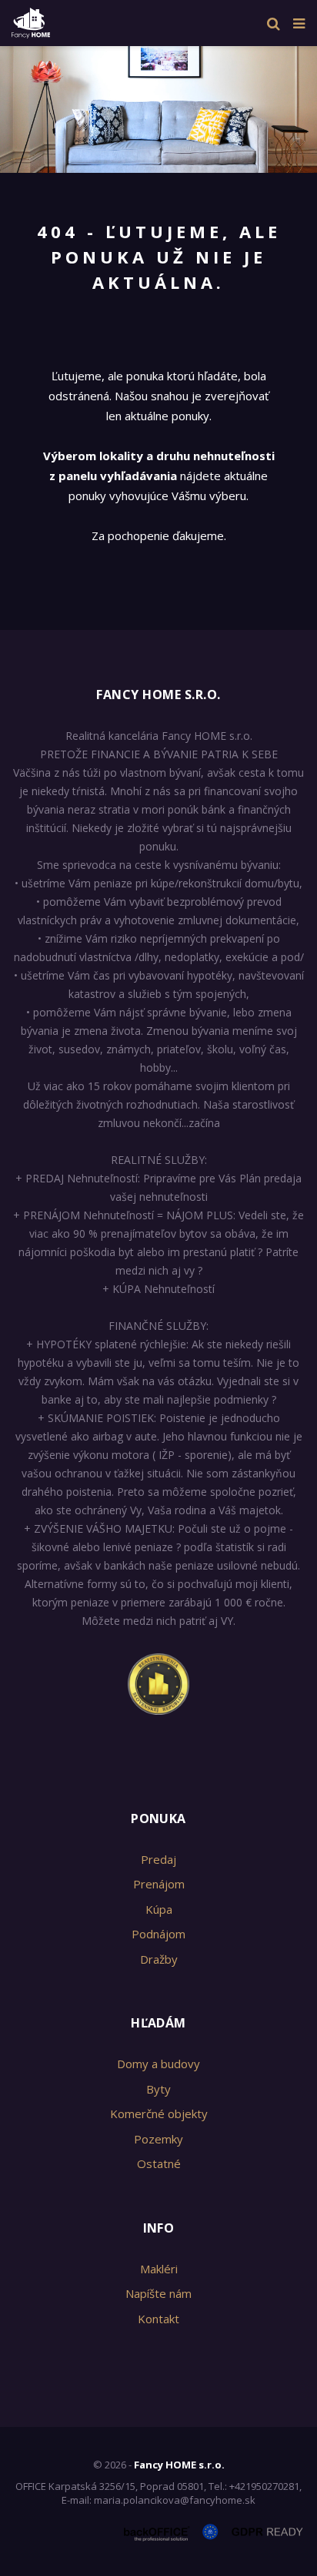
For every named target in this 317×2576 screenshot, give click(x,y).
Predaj (158, 1859)
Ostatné (159, 2163)
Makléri (159, 2269)
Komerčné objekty (159, 2114)
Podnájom (158, 1934)
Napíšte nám (158, 2293)
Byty (158, 2089)
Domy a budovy (158, 2064)
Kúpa (159, 1909)
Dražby (159, 1959)
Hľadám (158, 2023)
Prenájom (159, 1884)
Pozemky (158, 2139)
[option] (158, 106)
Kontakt (158, 2319)
